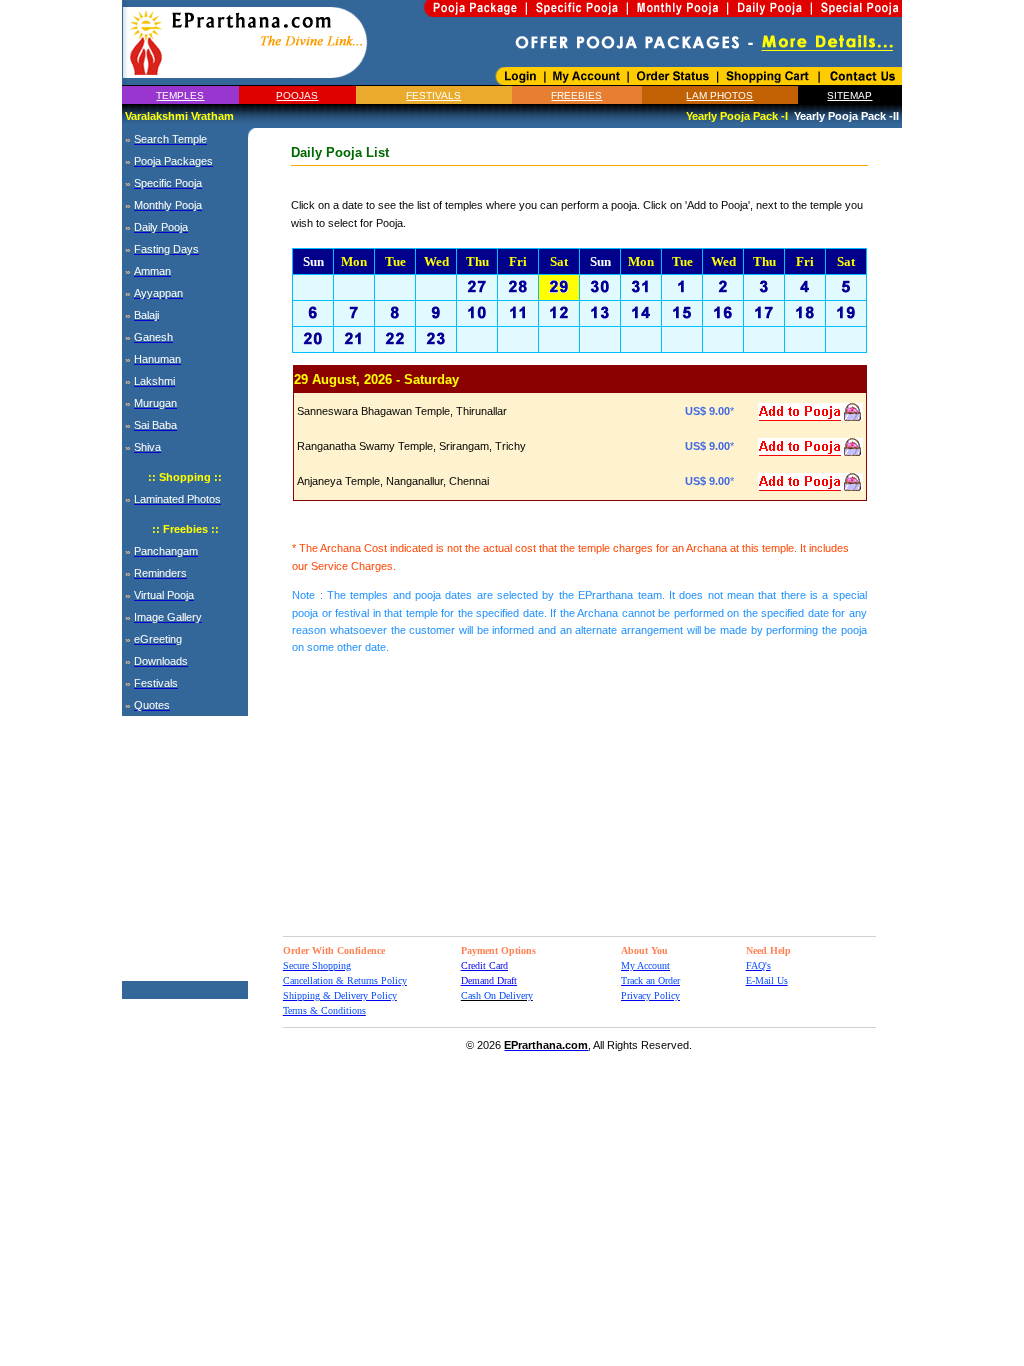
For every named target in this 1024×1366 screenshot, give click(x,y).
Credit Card (484, 965)
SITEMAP (849, 95)
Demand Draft (489, 980)
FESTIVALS (433, 95)
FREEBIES (576, 95)
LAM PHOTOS (719, 95)
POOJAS (297, 95)
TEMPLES (180, 95)
